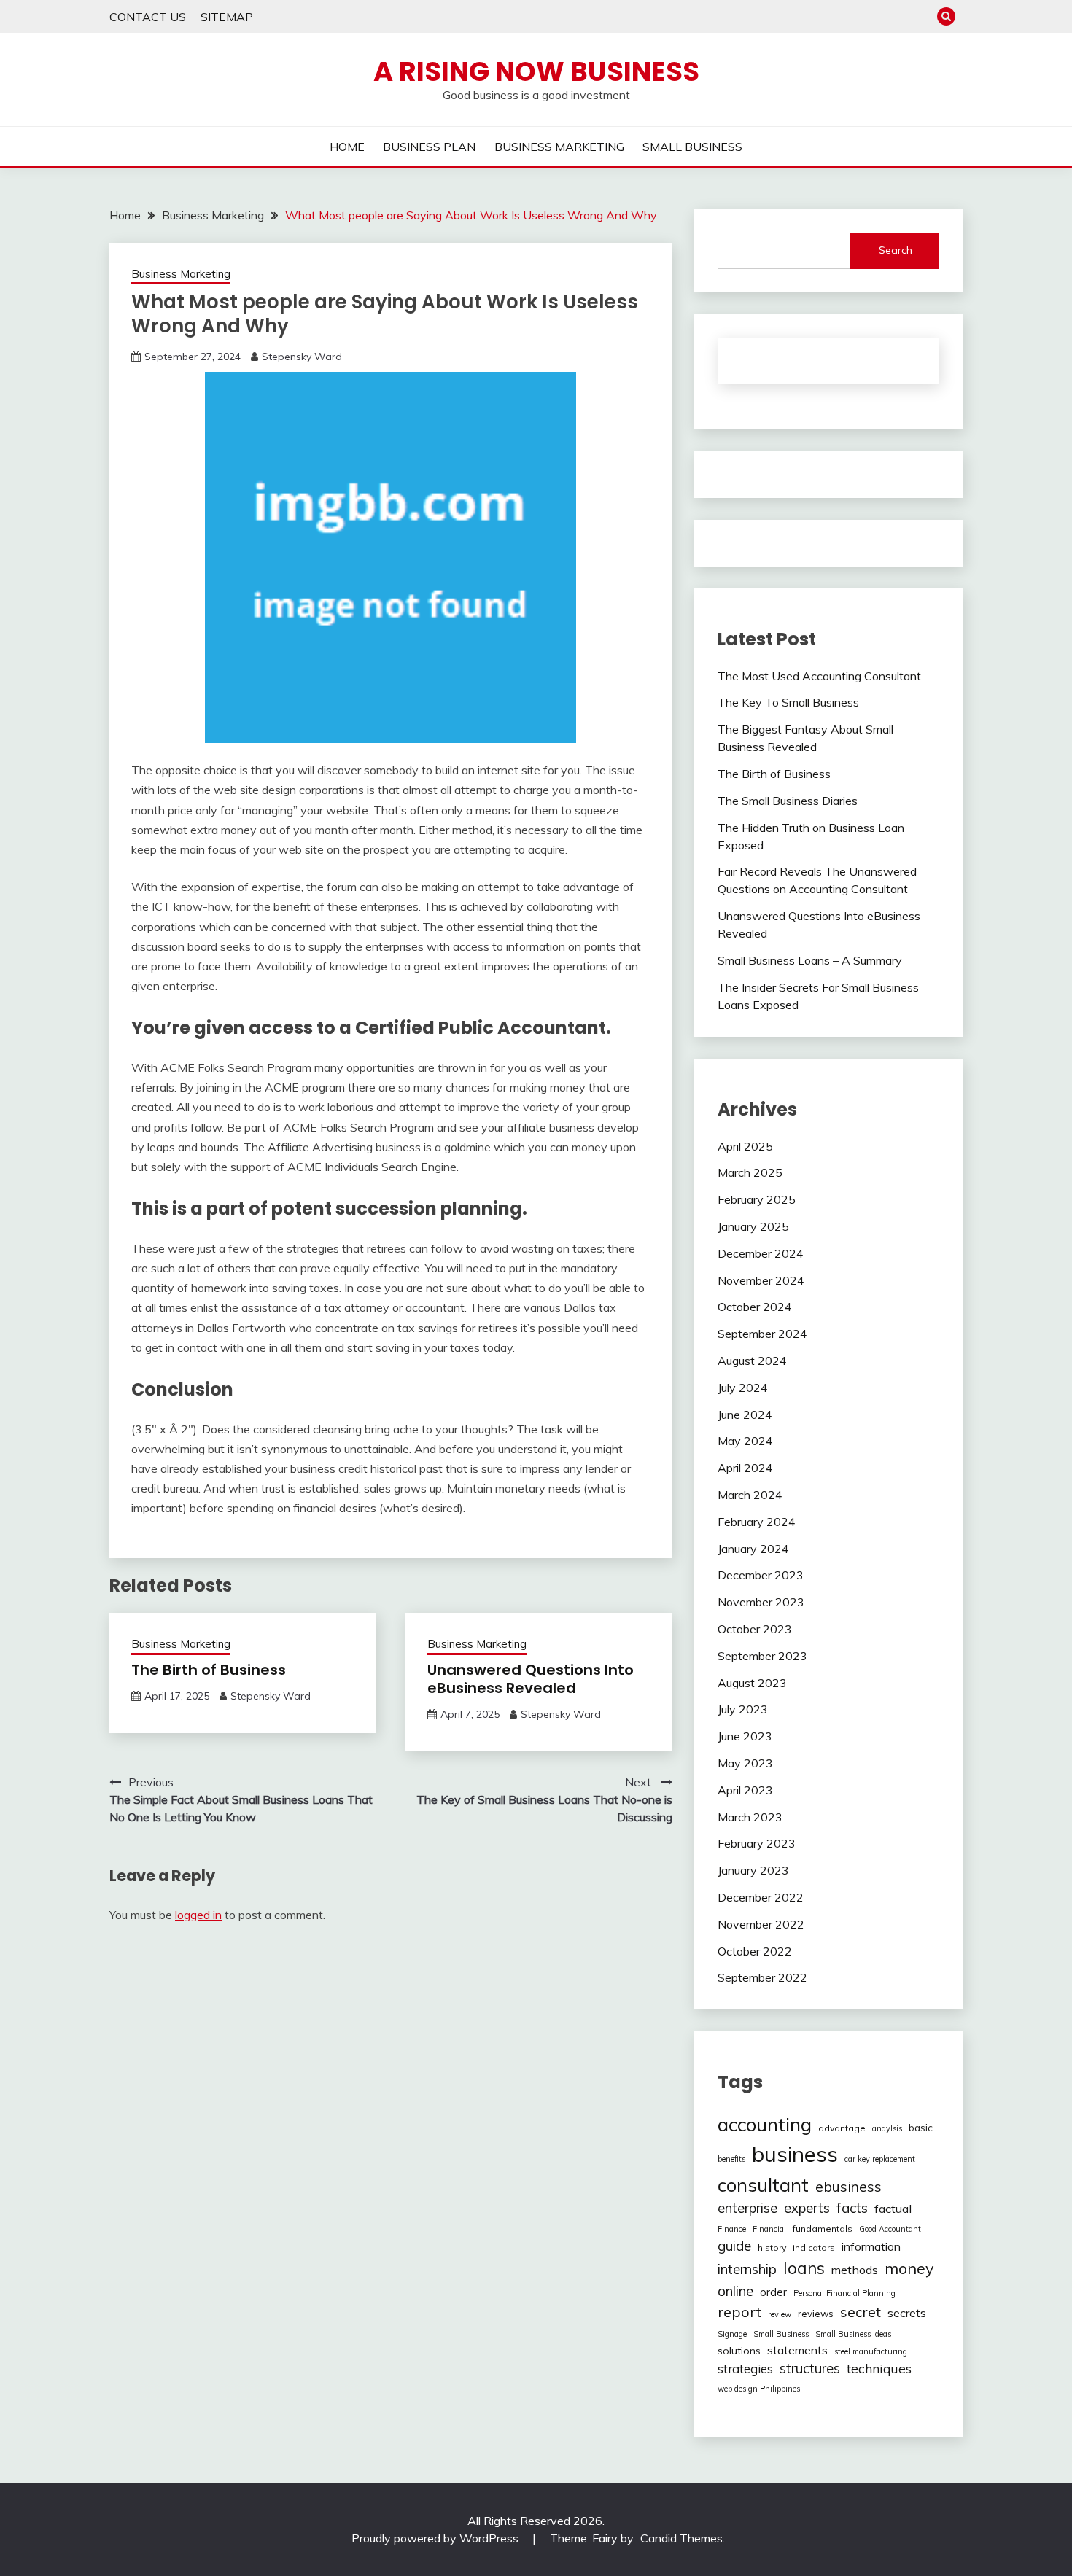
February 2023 (757, 1843)
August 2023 (752, 1683)
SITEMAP (227, 17)
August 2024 (752, 1361)
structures (810, 2369)
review (780, 2314)
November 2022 (761, 1924)
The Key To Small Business (788, 702)
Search (896, 250)
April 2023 (745, 1790)
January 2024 (753, 1549)
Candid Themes (681, 2538)
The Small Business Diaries (788, 801)
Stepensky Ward (302, 357)
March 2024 (750, 1495)
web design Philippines (759, 2389)
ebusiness (848, 2187)
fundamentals (823, 2229)
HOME (347, 147)
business (795, 2154)
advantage (842, 2128)
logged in (198, 1915)
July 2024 (743, 1388)
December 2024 (761, 1253)
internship (747, 2269)
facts (852, 2208)
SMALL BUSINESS (692, 147)
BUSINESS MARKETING (559, 147)
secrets (907, 2313)
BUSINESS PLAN (429, 147)
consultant (763, 2184)
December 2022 (761, 1897)
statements (797, 2350)
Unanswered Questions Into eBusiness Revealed (531, 1679)
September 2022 (762, 1977)
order (773, 2292)
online (735, 2291)
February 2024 (757, 1522)
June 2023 (745, 1736)
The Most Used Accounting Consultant (819, 676)
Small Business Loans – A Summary (810, 960)
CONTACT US (148, 17)
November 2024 (761, 1280)
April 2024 (745, 1468)
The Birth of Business (209, 1670)
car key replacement (880, 2159)
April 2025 (745, 1146)
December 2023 (761, 1575)
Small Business (781, 2334)
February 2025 (757, 1199)
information (871, 2246)
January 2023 (753, 1870)
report (739, 2312)
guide (734, 2246)
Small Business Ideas (853, 2334)
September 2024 (762, 1334)
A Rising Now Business (536, 71)
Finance (732, 2229)
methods (855, 2270)
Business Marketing (181, 274)
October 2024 (755, 1307)
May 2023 (745, 1763)
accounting (765, 2124)
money (909, 2268)
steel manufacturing (871, 2351)
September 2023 (762, 1656)
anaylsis (887, 2128)
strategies (745, 2369)
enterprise (747, 2208)
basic (921, 2128)
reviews (816, 2314)
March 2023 (750, 1817)
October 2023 (755, 1629)
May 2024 (745, 1441)
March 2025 (750, 1172)
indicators (814, 2248)
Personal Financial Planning (844, 2293)
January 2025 (753, 1226)
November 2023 (761, 1602)
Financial (769, 2229)
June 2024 (745, 1415)
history (772, 2248)
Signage (732, 2334)
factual (893, 2209)
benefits (731, 2159)
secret (861, 2312)
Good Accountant (890, 2229)
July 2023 (743, 1709)
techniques (879, 2368)
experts (807, 2208)
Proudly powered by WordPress (436, 2538)
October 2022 (755, 1951)
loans (804, 2268)
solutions (739, 2351)
